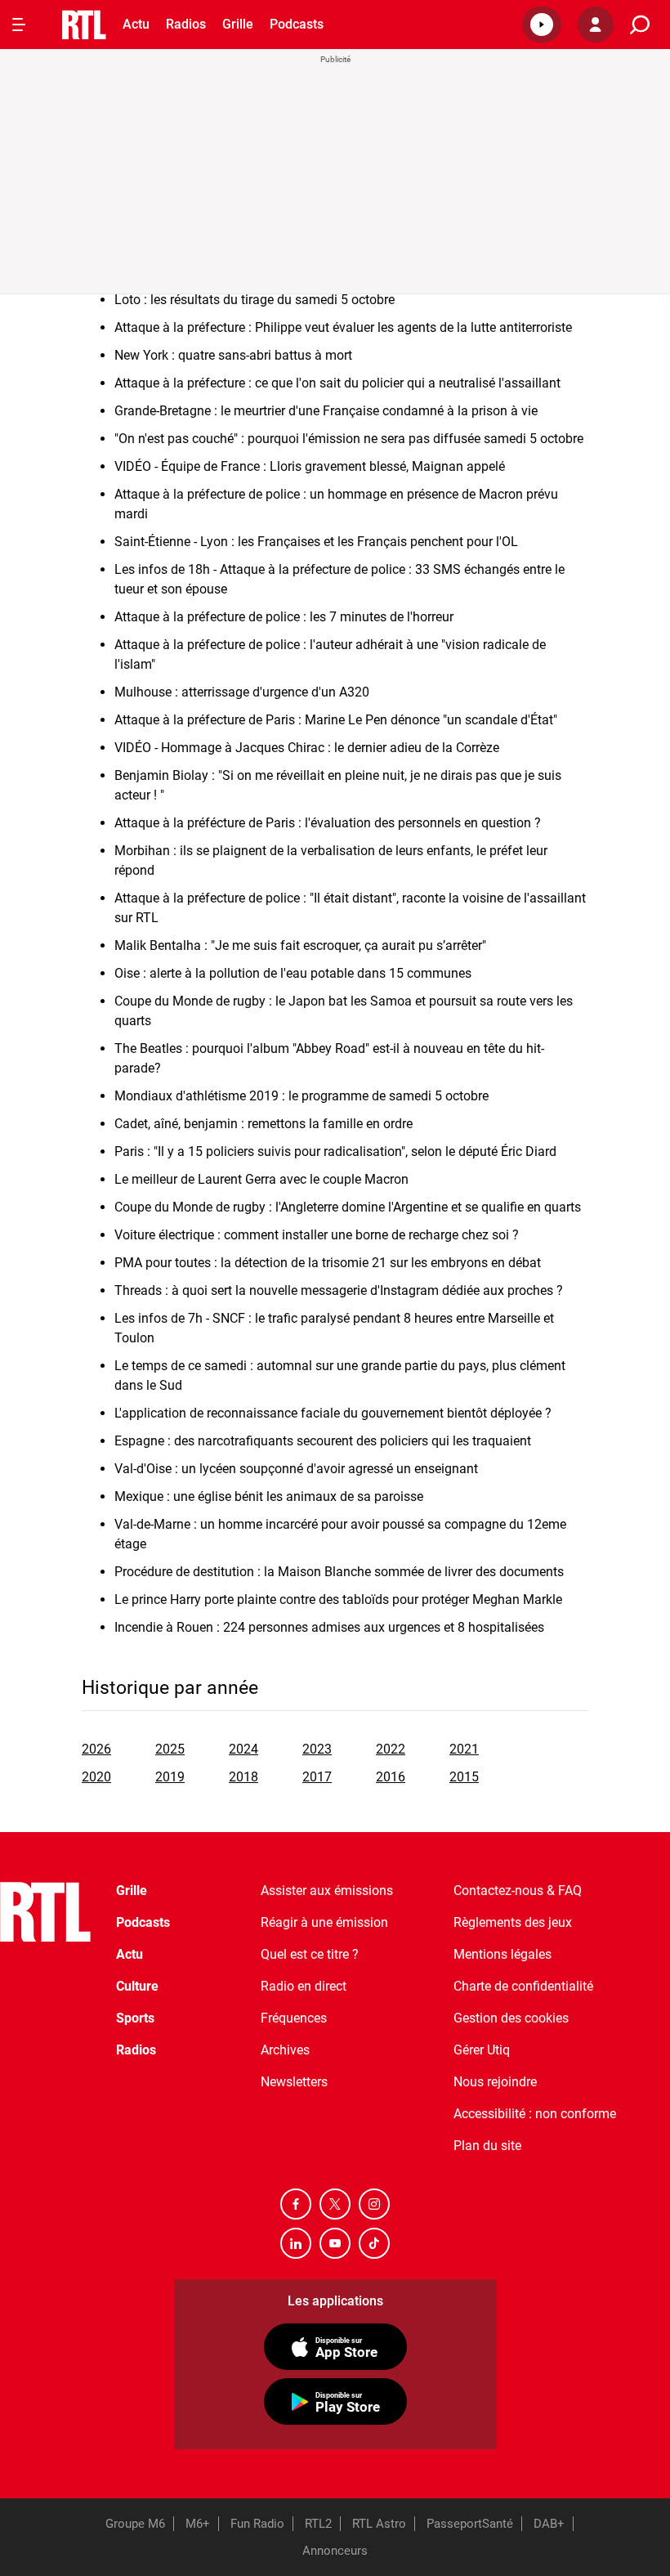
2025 (170, 1749)
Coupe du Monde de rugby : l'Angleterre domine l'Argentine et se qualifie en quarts (348, 1207)
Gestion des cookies (511, 2018)
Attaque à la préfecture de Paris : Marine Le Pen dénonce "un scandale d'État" (336, 720)
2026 (96, 1749)
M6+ (198, 2524)
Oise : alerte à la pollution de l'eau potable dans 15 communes (293, 973)
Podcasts (297, 24)
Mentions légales (502, 1954)
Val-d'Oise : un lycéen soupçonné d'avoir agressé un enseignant (296, 1469)
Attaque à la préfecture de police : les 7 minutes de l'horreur (284, 617)
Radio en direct (304, 1986)
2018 (243, 1777)
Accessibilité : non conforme (535, 2114)
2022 (391, 1749)
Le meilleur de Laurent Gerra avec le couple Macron (261, 1179)
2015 (464, 1777)
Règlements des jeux (513, 1922)
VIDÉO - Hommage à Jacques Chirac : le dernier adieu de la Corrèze (307, 748)
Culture (137, 1986)
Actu (136, 24)
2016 (391, 1777)
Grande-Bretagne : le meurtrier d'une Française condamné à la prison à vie (326, 411)
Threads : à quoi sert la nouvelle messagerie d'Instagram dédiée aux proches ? (339, 1290)
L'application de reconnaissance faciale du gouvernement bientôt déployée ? (333, 1413)
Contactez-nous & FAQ (518, 1891)
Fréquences (294, 2018)
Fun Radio (257, 2524)
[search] (640, 25)
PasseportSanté (470, 2524)
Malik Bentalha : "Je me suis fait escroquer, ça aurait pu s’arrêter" (300, 945)
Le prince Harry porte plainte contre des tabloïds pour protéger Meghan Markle (338, 1599)
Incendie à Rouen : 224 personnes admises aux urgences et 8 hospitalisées (329, 1627)
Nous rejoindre (495, 2082)
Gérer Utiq (482, 2050)
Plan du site (487, 2146)
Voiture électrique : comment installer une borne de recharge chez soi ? (317, 1235)
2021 (464, 1749)
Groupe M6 (135, 2524)
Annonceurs (335, 2551)
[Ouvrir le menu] (19, 25)
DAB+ (549, 2524)
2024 (243, 1749)
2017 (317, 1777)
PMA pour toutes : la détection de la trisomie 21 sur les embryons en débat (328, 1263)
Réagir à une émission (324, 1922)
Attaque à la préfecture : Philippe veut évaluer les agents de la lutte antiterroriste (343, 327)
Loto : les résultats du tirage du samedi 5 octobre (255, 300)
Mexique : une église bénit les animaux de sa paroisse (269, 1496)
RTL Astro (379, 2524)
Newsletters (294, 2082)
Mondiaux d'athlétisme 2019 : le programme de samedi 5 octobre (301, 1096)
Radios (186, 24)
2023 (317, 1749)
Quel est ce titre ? (310, 1954)
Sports (135, 2018)
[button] (542, 25)
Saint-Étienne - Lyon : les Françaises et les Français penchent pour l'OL (316, 542)
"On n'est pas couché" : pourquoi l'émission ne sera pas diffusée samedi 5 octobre (349, 439)
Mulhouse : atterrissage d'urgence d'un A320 (242, 692)
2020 (96, 1777)
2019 (170, 1777)
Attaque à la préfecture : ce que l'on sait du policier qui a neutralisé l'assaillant (337, 383)
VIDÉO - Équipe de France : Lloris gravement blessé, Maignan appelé (310, 466)
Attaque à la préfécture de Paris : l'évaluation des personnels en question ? (328, 823)
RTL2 (318, 2524)
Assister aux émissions (327, 1891)
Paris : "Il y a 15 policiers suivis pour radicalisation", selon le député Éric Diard (335, 1151)
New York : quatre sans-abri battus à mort (233, 355)
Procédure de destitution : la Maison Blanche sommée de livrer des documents (339, 1572)
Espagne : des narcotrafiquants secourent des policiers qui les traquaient (323, 1441)
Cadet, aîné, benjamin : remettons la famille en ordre (264, 1124)
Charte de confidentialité (523, 1986)
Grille (238, 24)
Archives (285, 2050)
